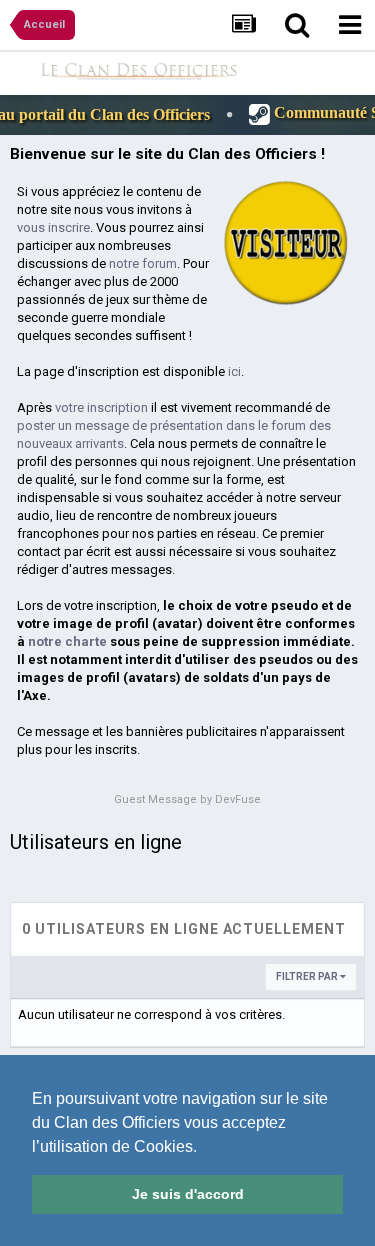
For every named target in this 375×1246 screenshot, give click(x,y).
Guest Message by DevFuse (187, 799)
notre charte (67, 641)
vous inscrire (53, 227)
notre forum (143, 263)
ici (234, 371)
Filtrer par (308, 976)
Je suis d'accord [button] (188, 1194)
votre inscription (101, 407)
